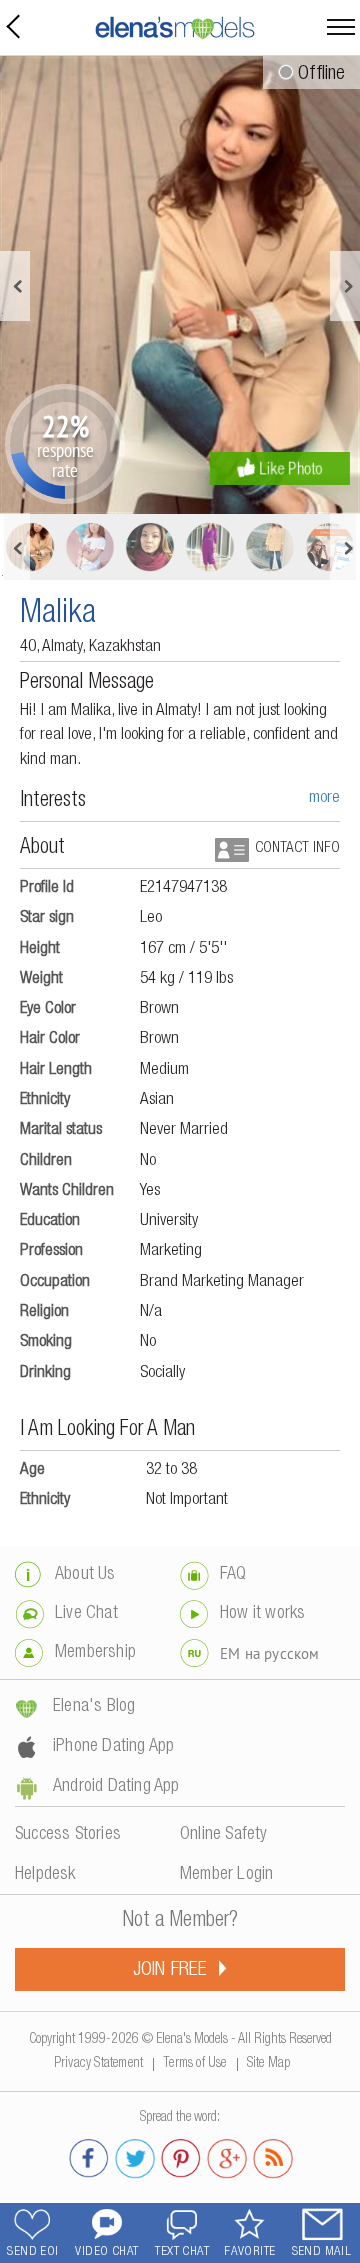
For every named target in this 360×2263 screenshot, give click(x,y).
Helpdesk (45, 1875)
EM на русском (270, 1653)
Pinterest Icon (181, 2155)
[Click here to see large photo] (180, 285)
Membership (95, 1653)
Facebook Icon (89, 2155)
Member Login (226, 1875)
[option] (180, 285)
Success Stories (68, 1835)
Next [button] (345, 286)
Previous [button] (15, 286)
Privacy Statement (98, 2060)
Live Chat (86, 1614)
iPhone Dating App (113, 1747)
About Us (85, 1575)
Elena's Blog (94, 1707)
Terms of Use (194, 2060)
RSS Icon (273, 2155)
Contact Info (297, 848)
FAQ (233, 1575)
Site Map (269, 2060)
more (324, 798)
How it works (262, 1614)
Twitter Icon (135, 2155)
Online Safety (224, 1835)
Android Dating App (116, 1787)
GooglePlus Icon (227, 2155)
